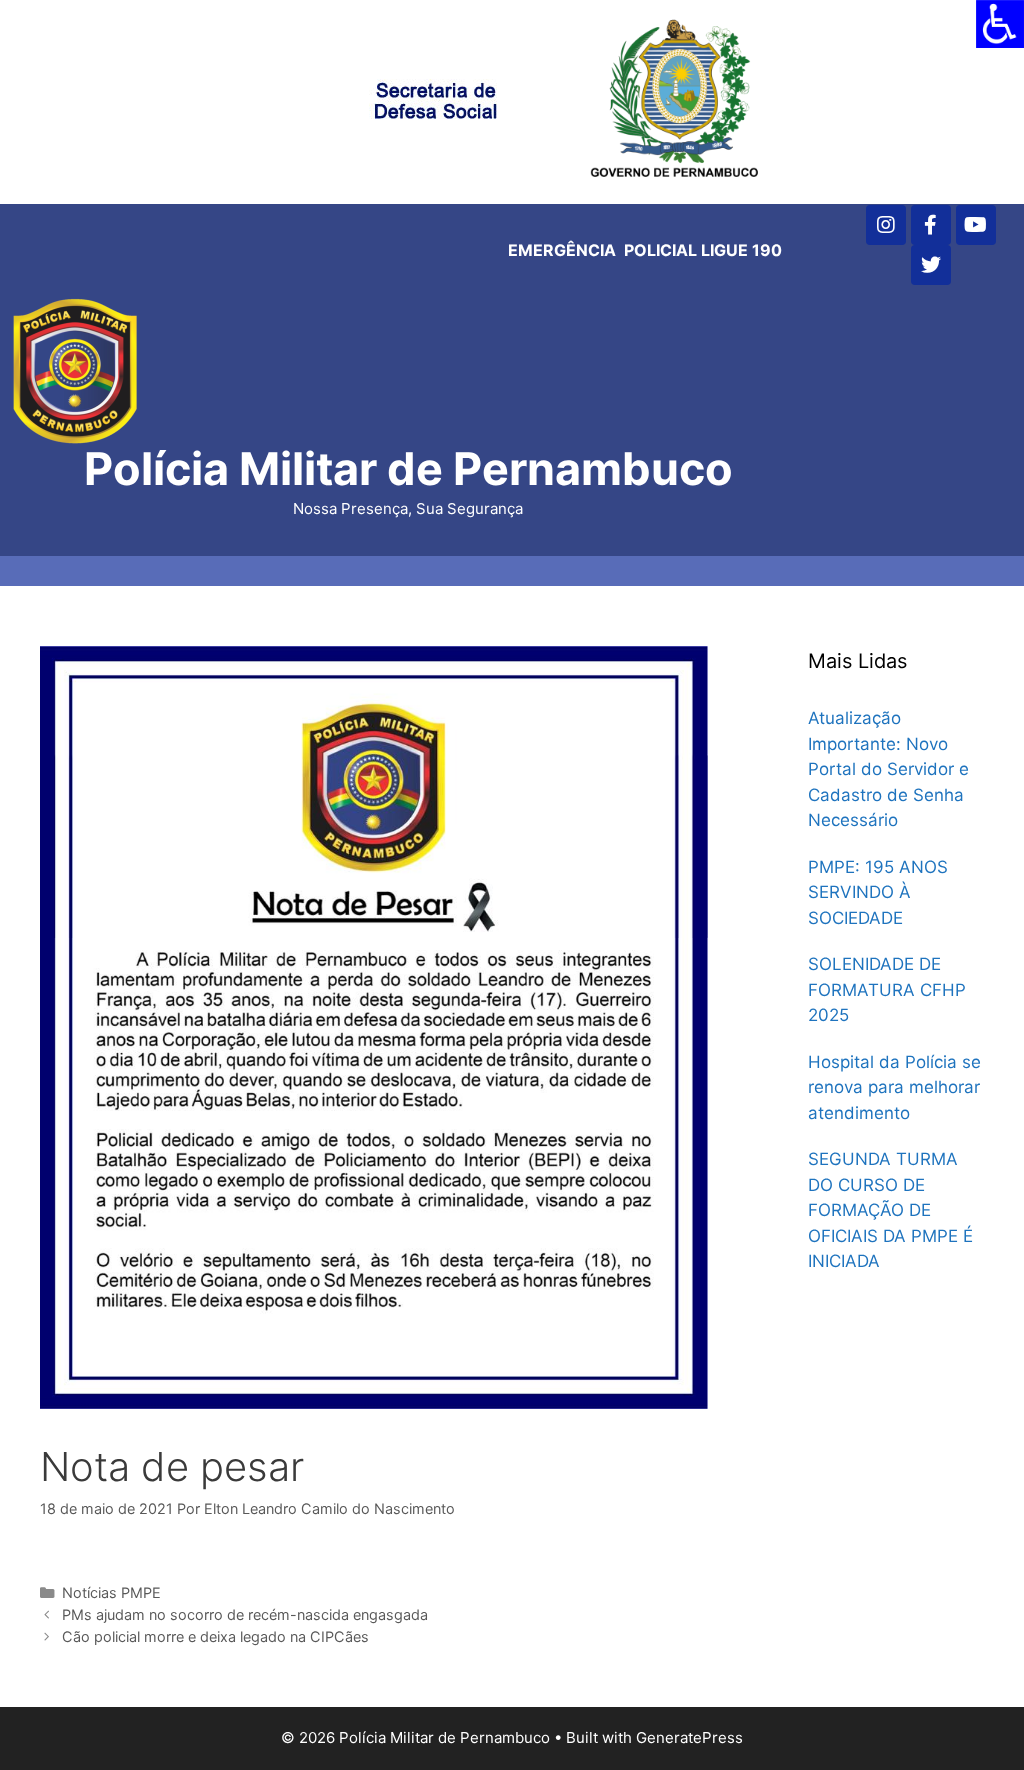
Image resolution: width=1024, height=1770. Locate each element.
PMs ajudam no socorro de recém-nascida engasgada (245, 1614)
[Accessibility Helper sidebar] (1000, 24)
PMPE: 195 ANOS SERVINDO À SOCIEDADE (878, 892)
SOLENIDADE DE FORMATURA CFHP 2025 (887, 989)
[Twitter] (931, 265)
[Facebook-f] (931, 225)
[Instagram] (886, 225)
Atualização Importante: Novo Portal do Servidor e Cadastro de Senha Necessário (888, 769)
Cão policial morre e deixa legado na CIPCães (215, 1636)
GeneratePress (689, 1737)
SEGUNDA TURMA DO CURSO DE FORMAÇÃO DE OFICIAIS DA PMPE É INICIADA (890, 1210)
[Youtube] (976, 225)
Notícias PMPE (111, 1592)
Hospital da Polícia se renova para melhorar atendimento (894, 1087)
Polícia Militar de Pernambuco (408, 468)
